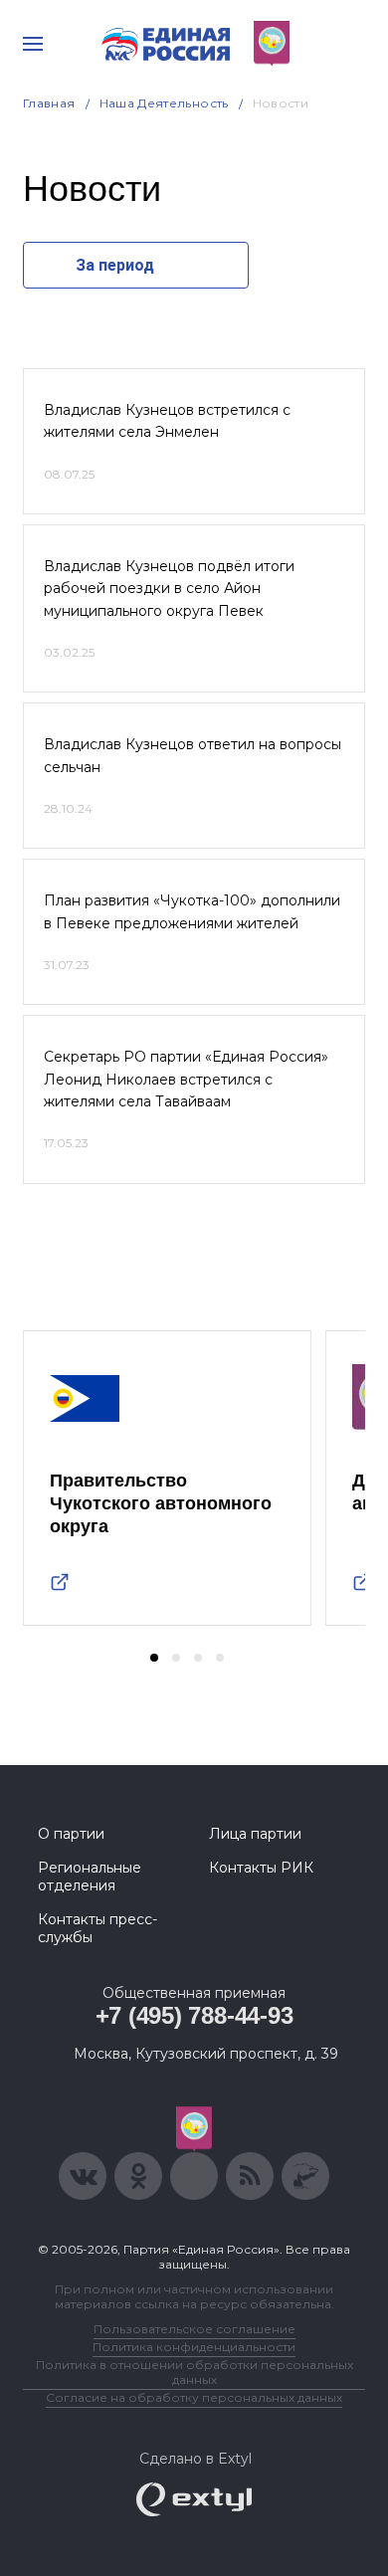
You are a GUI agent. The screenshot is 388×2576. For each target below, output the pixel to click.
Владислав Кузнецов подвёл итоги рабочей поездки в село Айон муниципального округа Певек (169, 589)
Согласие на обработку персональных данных (194, 2397)
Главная (49, 103)
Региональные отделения (90, 1877)
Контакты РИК (261, 1868)
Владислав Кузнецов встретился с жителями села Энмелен (167, 421)
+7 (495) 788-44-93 (194, 2015)
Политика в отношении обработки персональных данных (194, 2372)
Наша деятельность (164, 103)
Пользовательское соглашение (194, 2329)
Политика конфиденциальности (194, 2347)
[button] (154, 1658)
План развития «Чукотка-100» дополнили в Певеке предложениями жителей (192, 911)
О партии (71, 1834)
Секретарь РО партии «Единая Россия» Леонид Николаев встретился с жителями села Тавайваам (186, 1079)
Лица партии (255, 1834)
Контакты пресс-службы (97, 1928)
